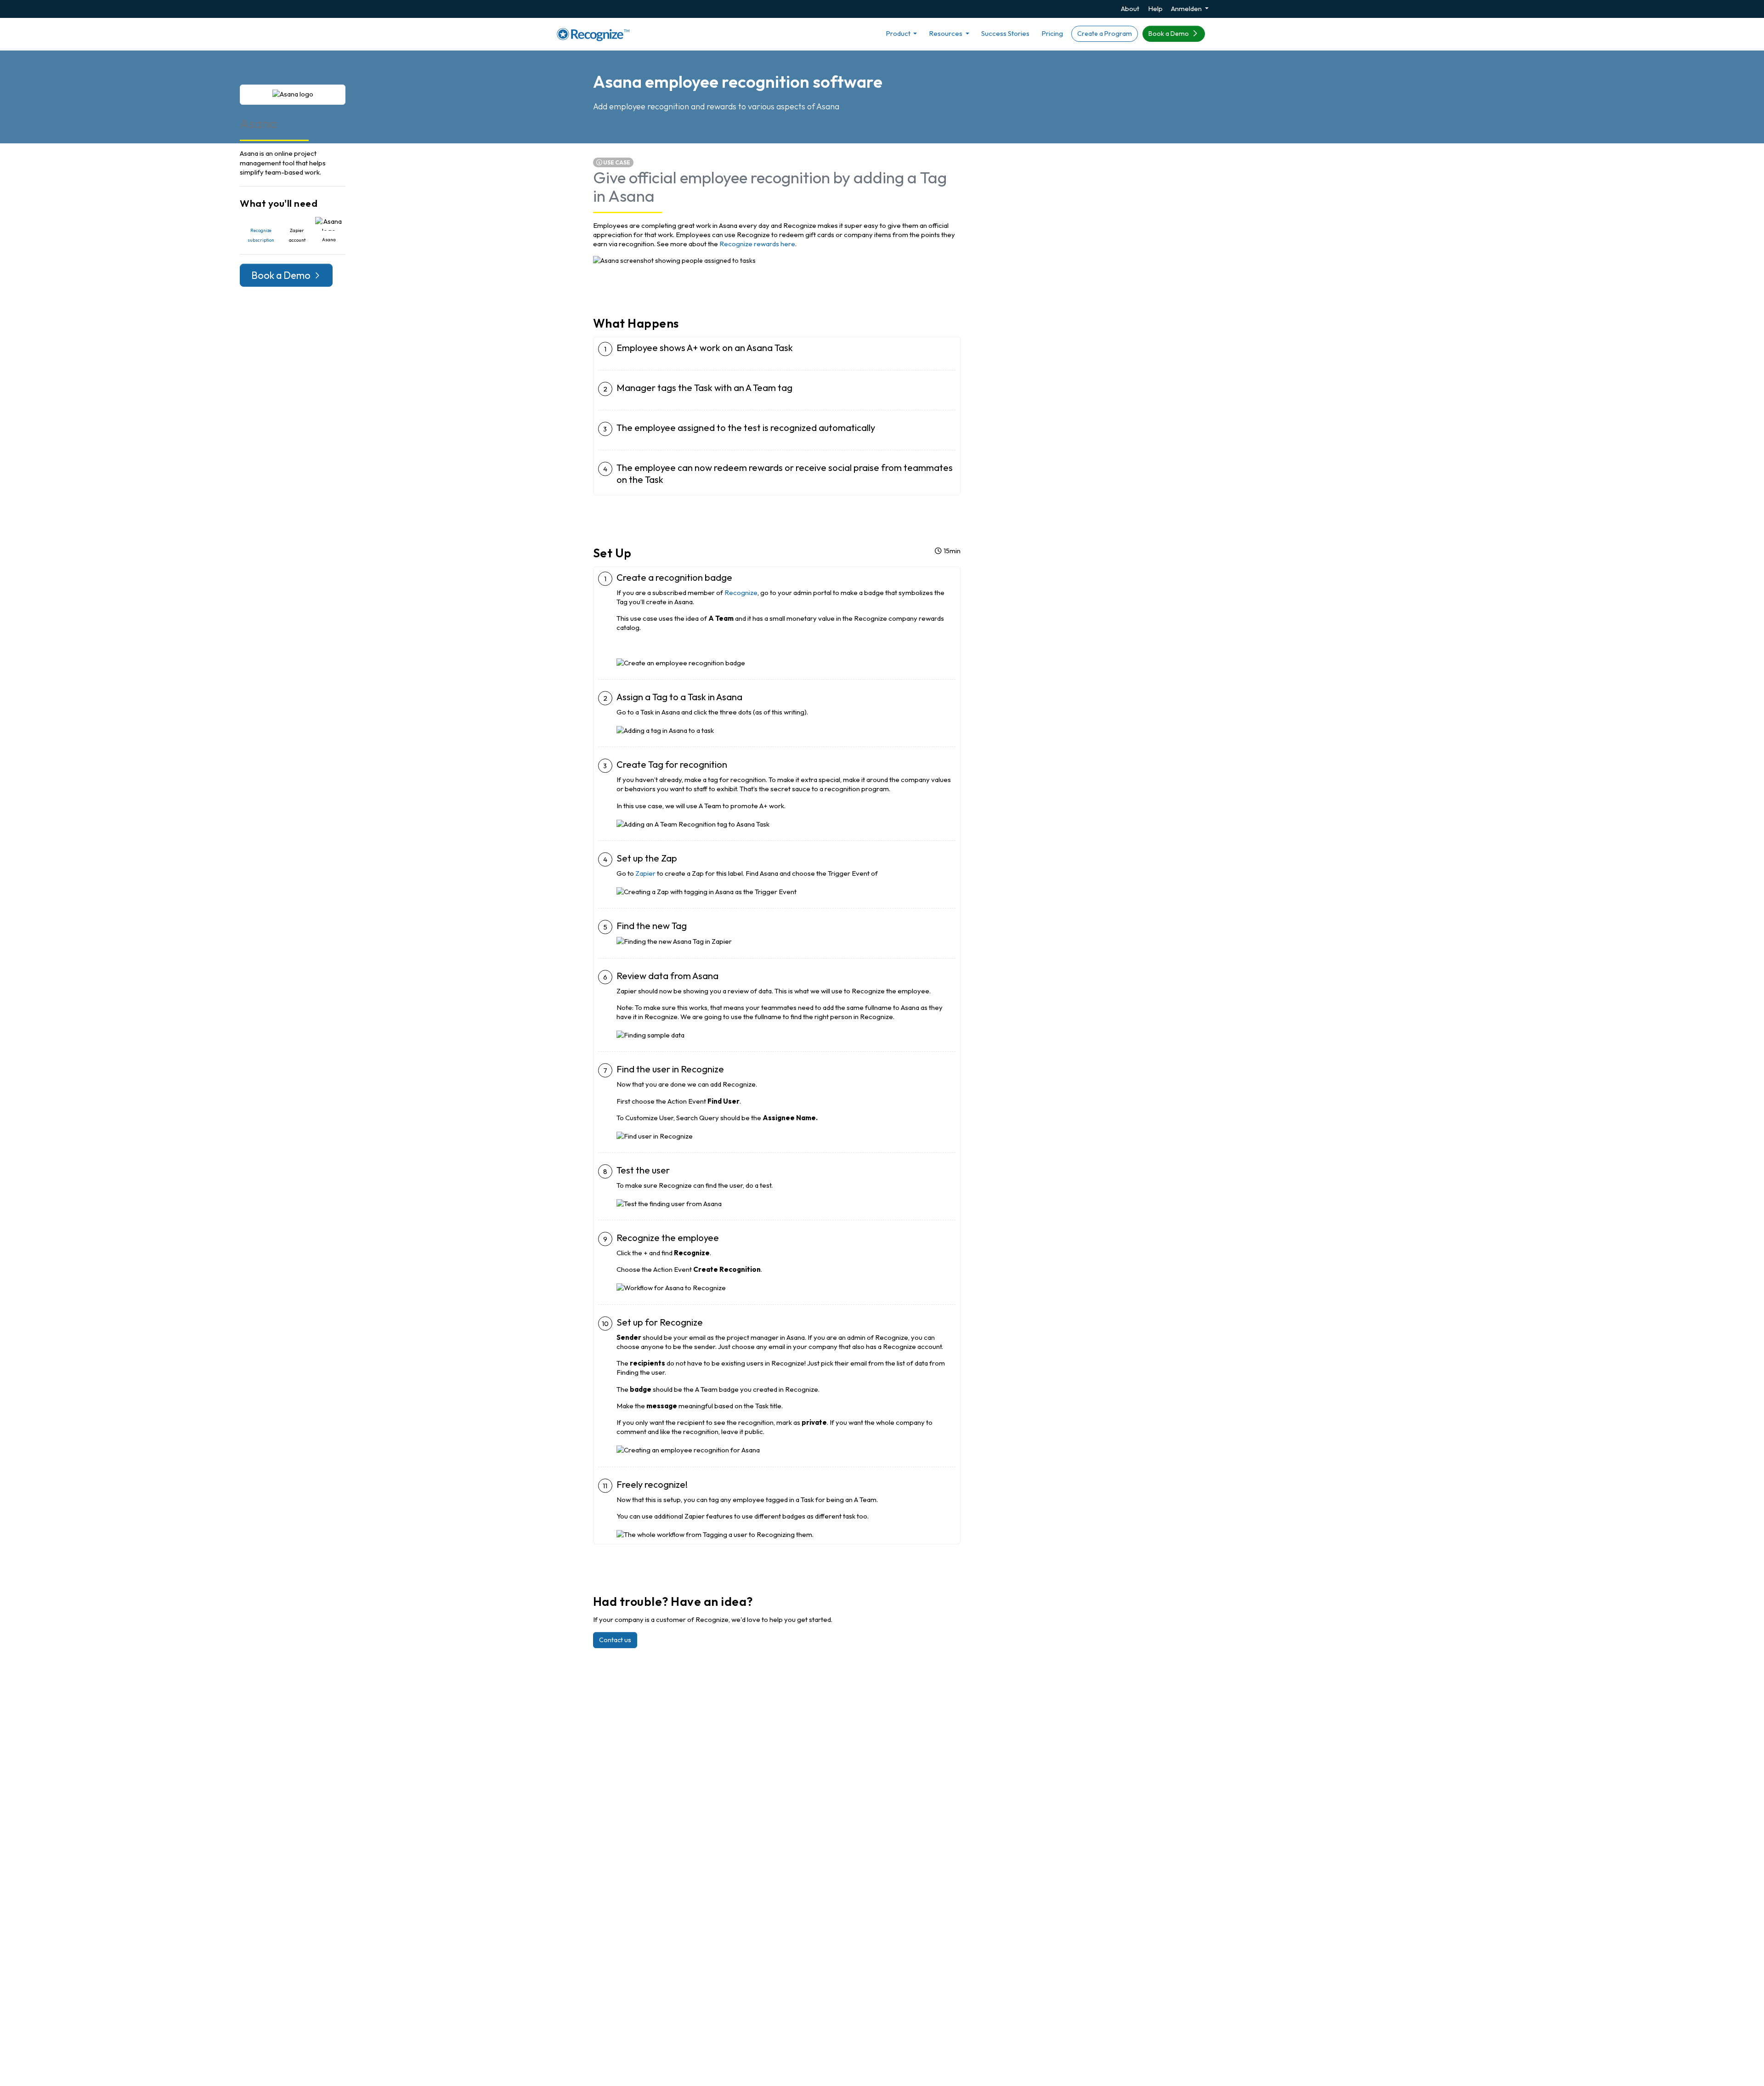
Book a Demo (1169, 34)
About (1130, 9)
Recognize (741, 592)
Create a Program (1105, 34)
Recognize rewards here (757, 244)
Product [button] (899, 33)
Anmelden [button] (1187, 9)
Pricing (1052, 33)
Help (1155, 9)
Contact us (615, 1640)
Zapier (645, 873)
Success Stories (1005, 33)
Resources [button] (946, 33)
